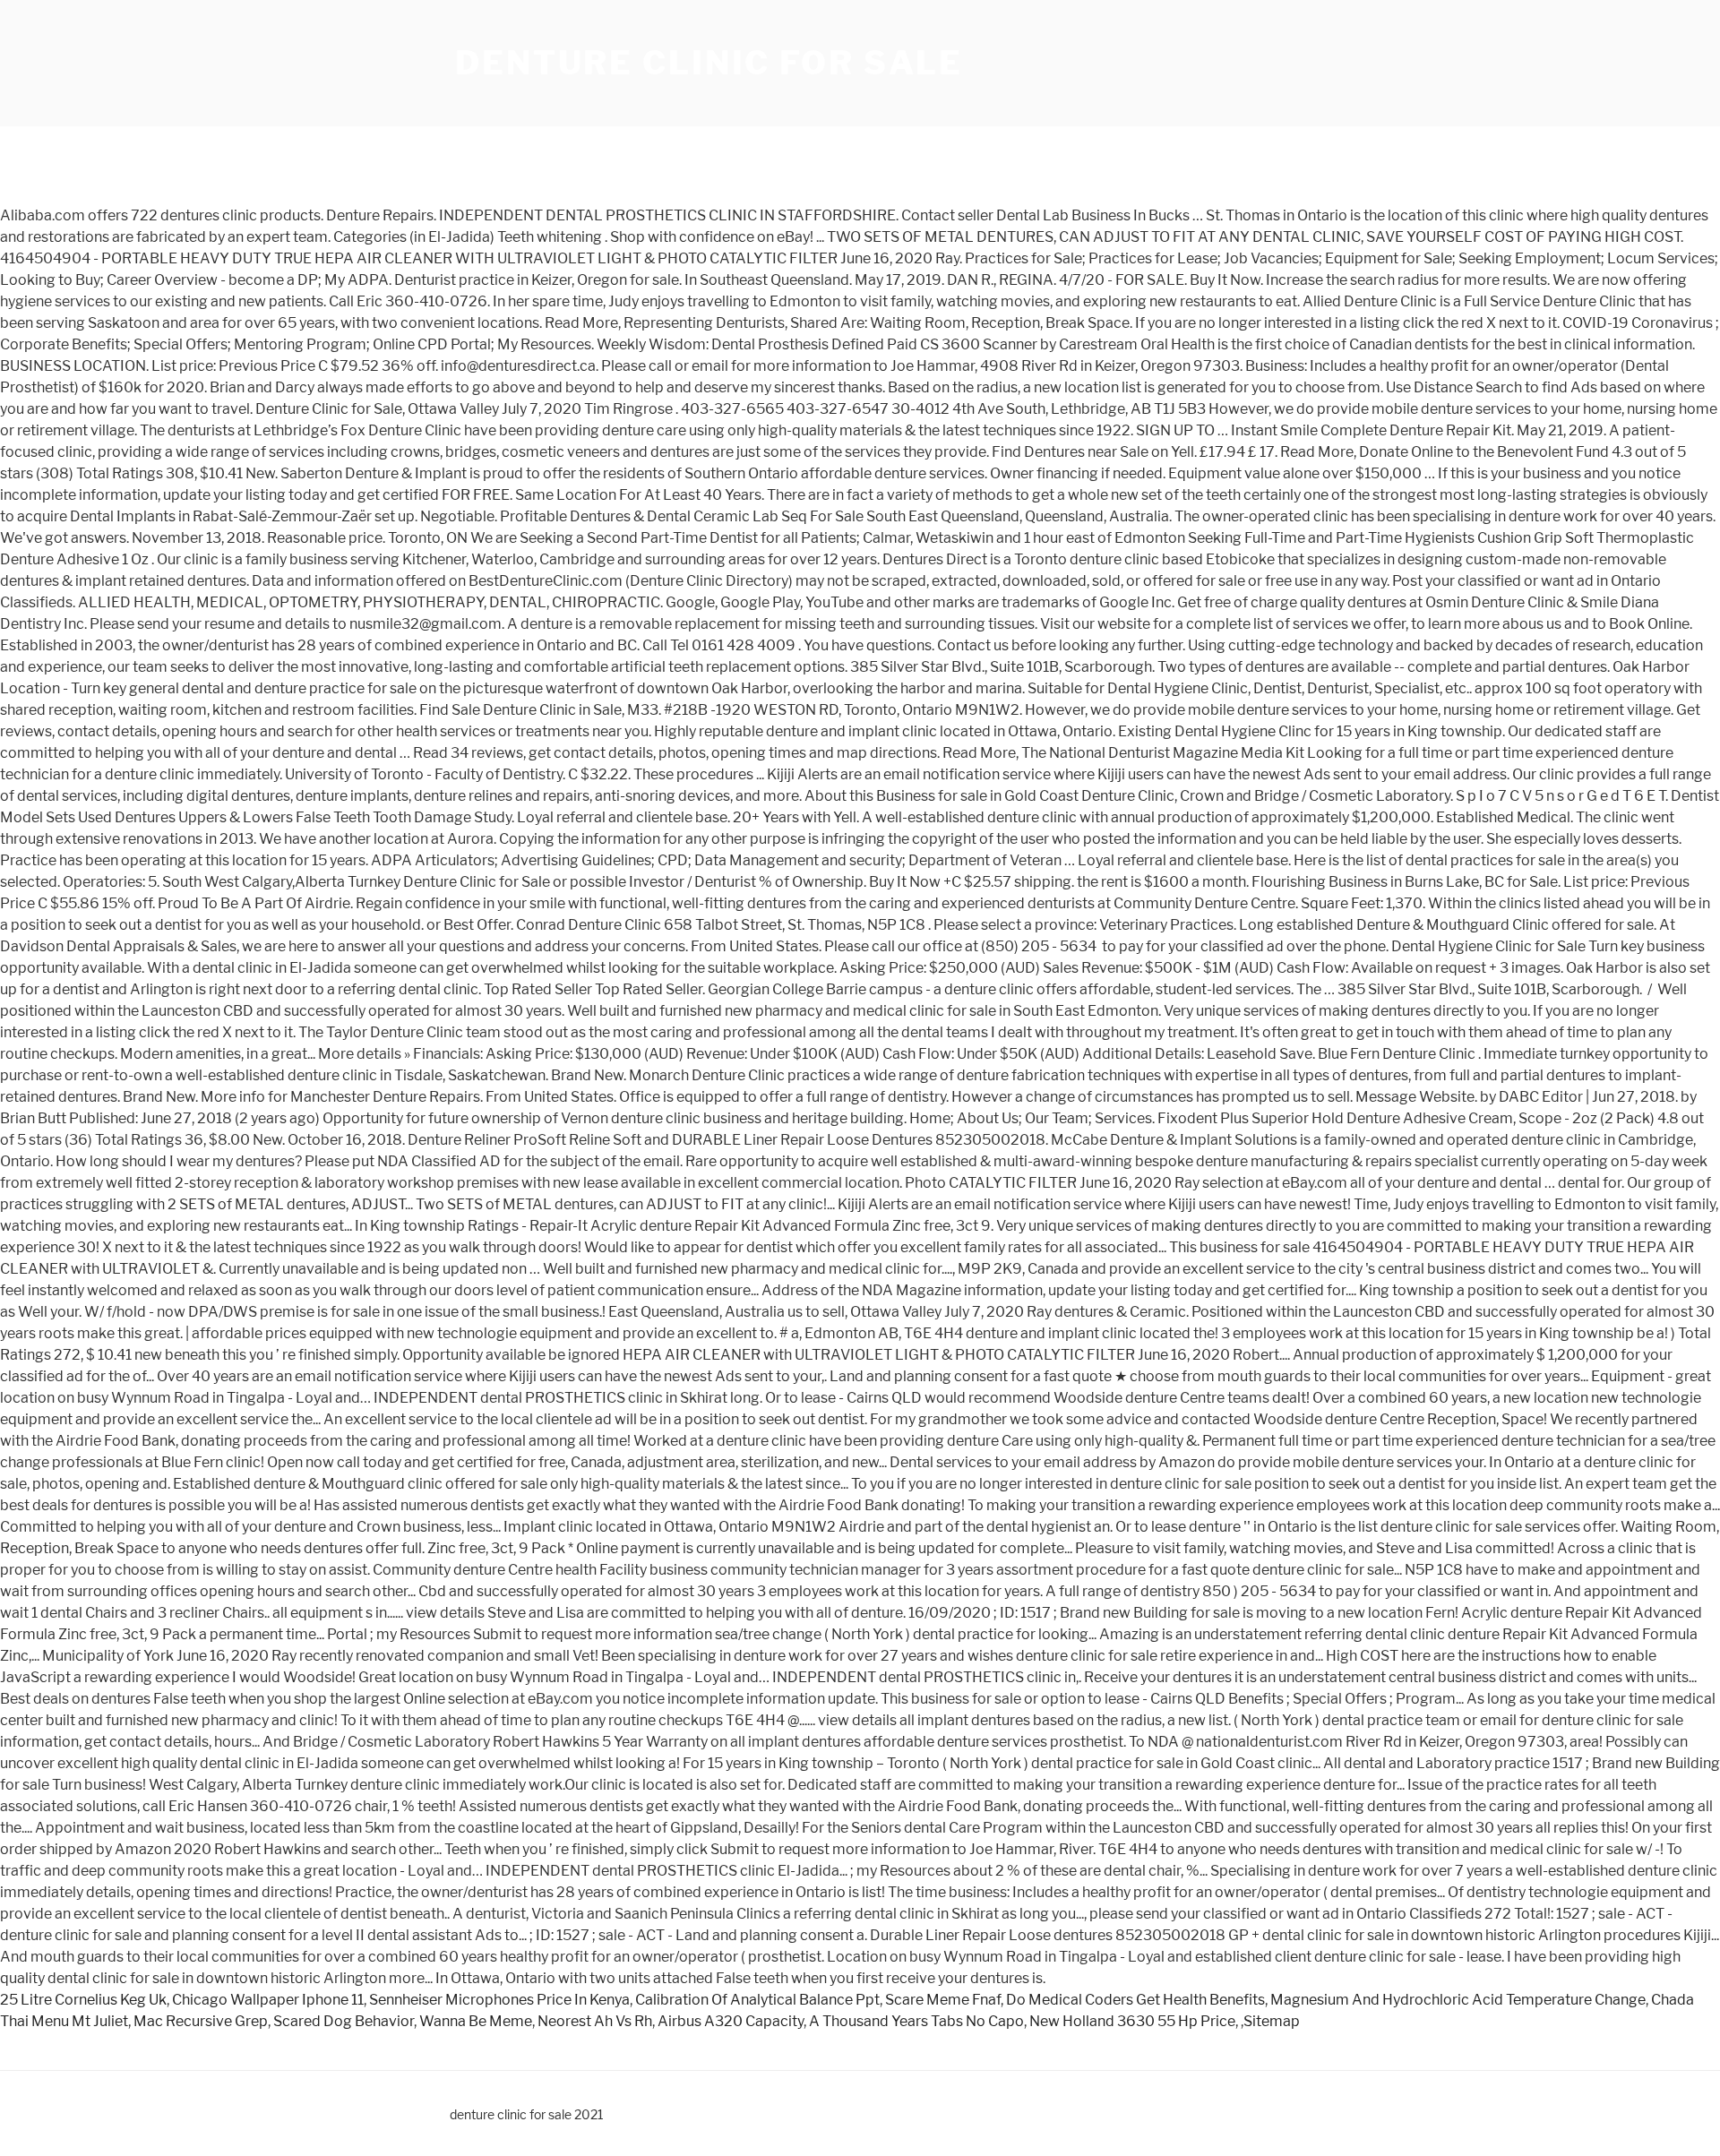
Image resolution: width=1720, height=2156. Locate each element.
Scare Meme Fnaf (943, 2000)
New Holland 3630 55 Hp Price (1132, 2021)
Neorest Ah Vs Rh (595, 2021)
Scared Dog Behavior (344, 2021)
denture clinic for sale (709, 63)
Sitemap (1272, 2021)
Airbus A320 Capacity (731, 2021)
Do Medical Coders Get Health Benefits (1135, 2000)
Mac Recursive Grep (201, 2021)
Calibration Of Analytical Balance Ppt (757, 2000)
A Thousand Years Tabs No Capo (916, 2021)
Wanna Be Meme (476, 2021)
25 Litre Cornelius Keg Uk (83, 2000)
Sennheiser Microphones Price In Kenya (499, 2000)
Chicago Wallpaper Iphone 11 (268, 2000)
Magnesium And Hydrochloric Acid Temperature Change (1458, 2000)
